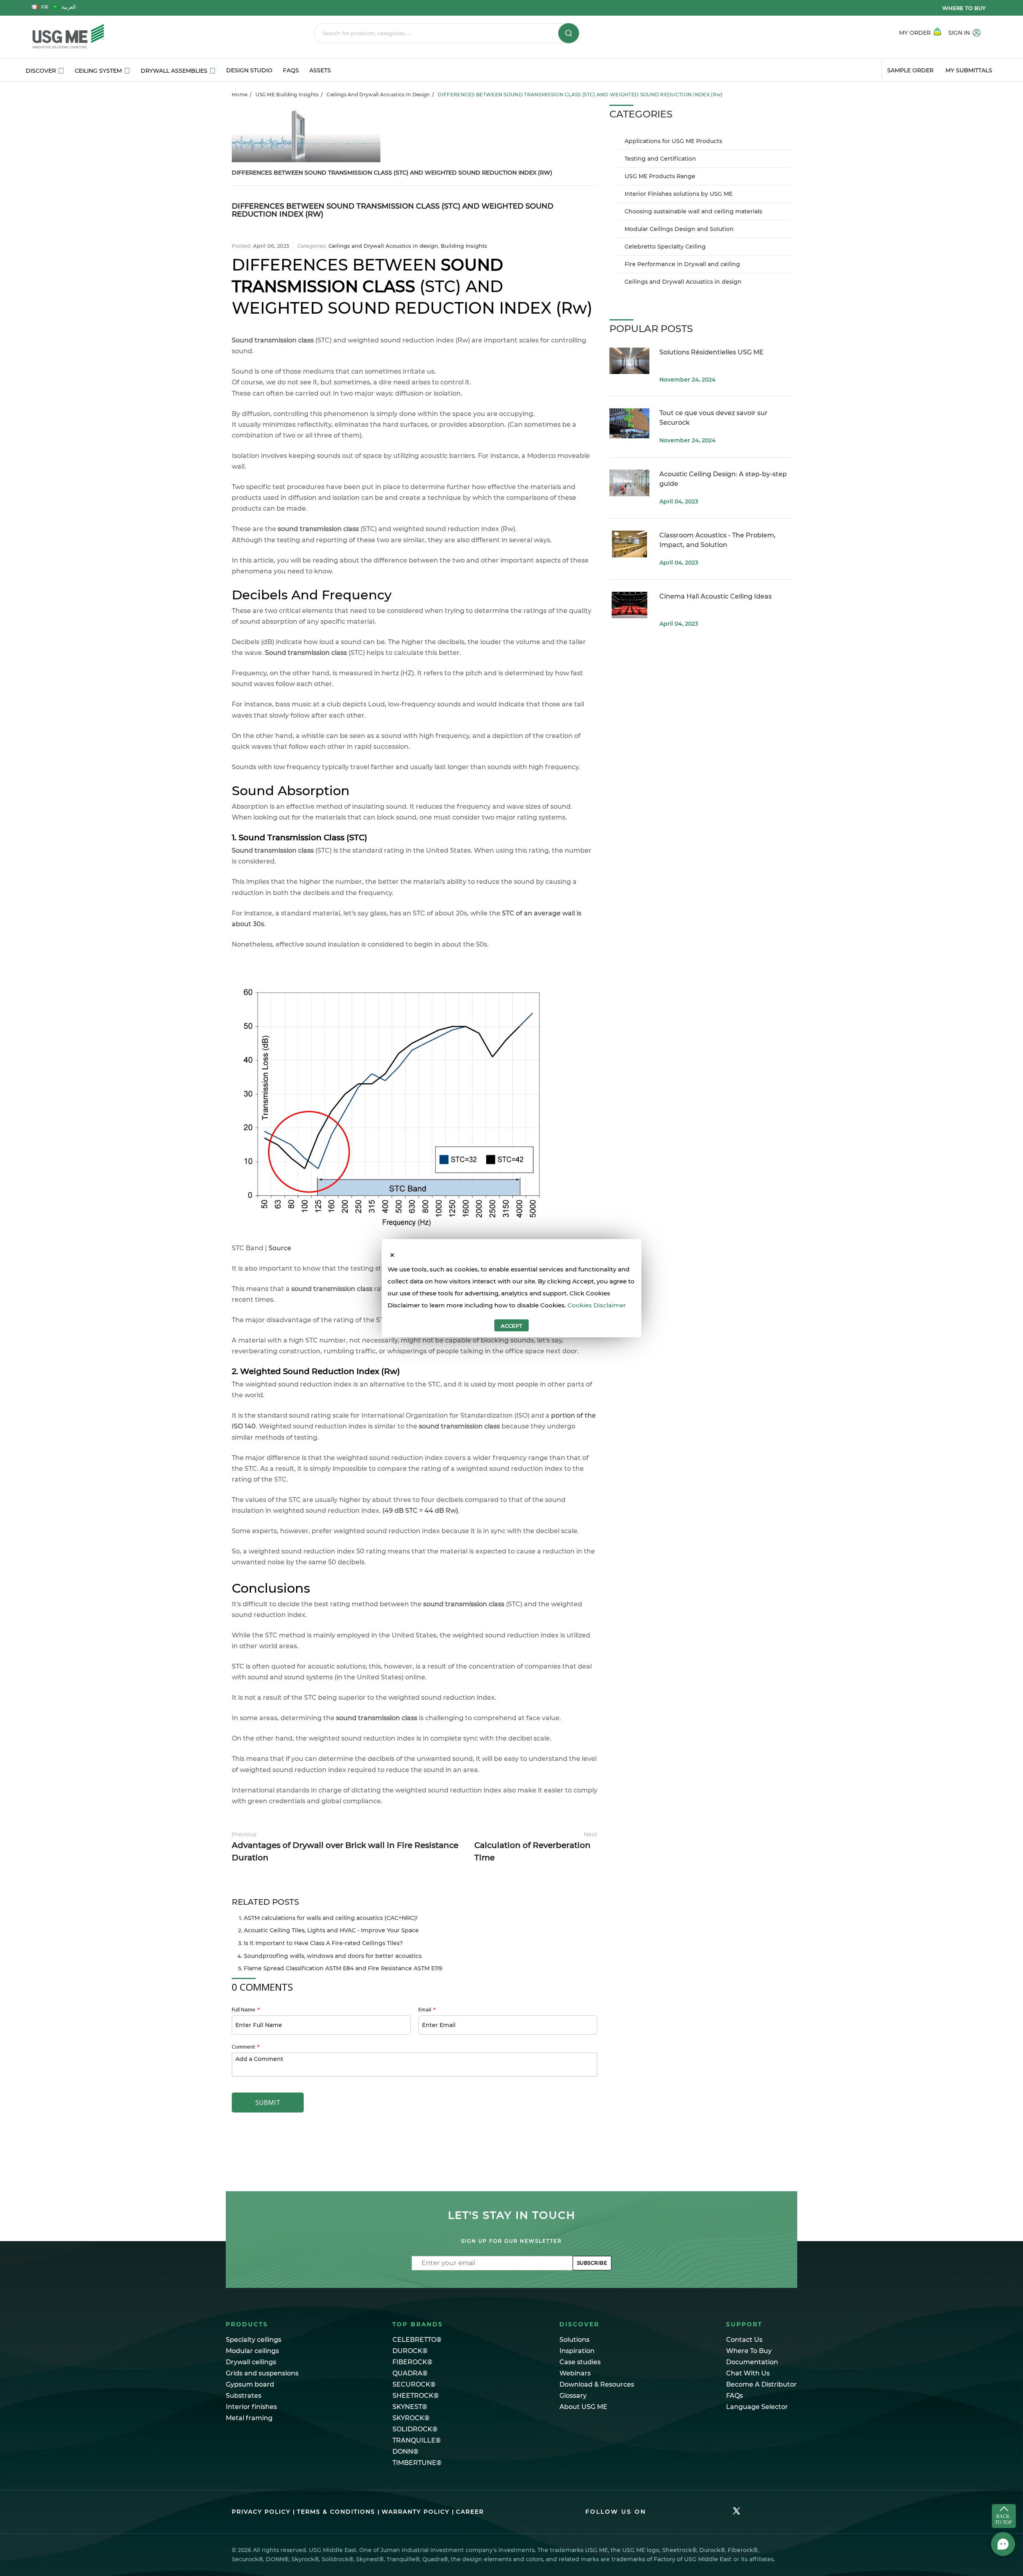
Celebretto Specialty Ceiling (665, 247)
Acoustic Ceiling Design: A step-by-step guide (723, 479)
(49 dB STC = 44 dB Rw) (420, 1511)
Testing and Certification (660, 159)
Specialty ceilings (254, 2340)
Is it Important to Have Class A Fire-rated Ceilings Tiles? (323, 1943)
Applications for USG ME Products (673, 141)
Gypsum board (250, 2384)
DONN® (405, 2452)
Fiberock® (412, 2362)
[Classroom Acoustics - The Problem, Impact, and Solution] (629, 544)
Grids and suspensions (262, 2373)
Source (280, 1248)
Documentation (752, 2362)
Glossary (573, 2396)
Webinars (575, 2373)
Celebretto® (417, 2340)
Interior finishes (251, 2407)
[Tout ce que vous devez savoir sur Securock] (629, 423)
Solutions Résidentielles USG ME (712, 352)
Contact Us (744, 2340)
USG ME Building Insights (287, 94)
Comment (245, 2047)
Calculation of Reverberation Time (536, 1847)
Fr (45, 7)
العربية (69, 7)
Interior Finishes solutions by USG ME (679, 194)
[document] (511, 1297)
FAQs (291, 70)
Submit (268, 2103)
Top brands (418, 2324)
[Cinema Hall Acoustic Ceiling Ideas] (629, 605)
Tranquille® (417, 2440)
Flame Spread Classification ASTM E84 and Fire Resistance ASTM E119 (343, 1968)
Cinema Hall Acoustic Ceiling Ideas (716, 596)
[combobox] (447, 33)
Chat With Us (748, 2373)
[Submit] (569, 33)
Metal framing (249, 2418)
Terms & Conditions (336, 2512)
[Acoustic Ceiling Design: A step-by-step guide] (629, 483)
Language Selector (757, 2407)
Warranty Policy (416, 2512)
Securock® (414, 2384)
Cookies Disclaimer (597, 1305)
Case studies (580, 2362)
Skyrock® (411, 2418)
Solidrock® (415, 2429)
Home (240, 94)
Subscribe (592, 2263)
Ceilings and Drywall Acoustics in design (378, 94)
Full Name (246, 2009)
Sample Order (910, 70)
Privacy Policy (261, 2512)
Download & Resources (597, 2384)
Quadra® (410, 2373)
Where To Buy (749, 2351)
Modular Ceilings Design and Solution (679, 229)
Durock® (410, 2351)
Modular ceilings (252, 2351)
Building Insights (464, 246)
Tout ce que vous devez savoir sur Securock (714, 418)
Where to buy (964, 8)
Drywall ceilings (251, 2362)
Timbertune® (417, 2463)
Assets (320, 70)
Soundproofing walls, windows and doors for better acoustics (333, 1956)
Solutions (574, 2340)
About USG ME (583, 2407)
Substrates (244, 2396)
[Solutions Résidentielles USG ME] (629, 361)
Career (470, 2512)
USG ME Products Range (660, 176)
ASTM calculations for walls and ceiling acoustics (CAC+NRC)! (331, 1918)
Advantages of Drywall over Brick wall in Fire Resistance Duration (345, 1847)
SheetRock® (416, 2396)
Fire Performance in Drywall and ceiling (682, 264)
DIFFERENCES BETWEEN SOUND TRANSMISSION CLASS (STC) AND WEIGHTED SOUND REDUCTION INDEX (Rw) (392, 173)
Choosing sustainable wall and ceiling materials (693, 211)
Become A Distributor (761, 2384)
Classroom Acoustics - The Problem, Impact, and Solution (717, 540)
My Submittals (969, 70)
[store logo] (123, 37)
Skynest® (410, 2407)
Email (427, 2009)
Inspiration (577, 2351)
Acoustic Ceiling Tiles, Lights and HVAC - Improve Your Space (331, 1930)
